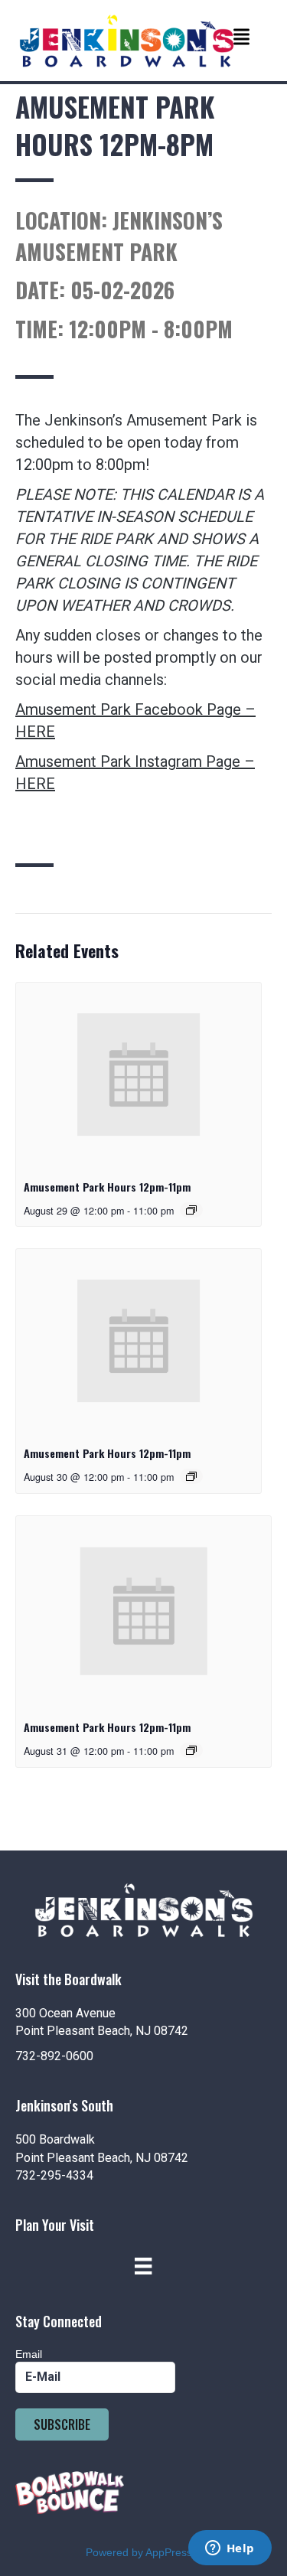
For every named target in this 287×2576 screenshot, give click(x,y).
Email (29, 2354)
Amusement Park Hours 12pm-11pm (107, 1187)
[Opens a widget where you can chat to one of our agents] (230, 2549)
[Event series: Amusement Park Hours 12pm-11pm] (191, 1210)
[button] (62, 2424)
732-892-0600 (54, 2056)
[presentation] (139, 1074)
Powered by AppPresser (144, 2552)
